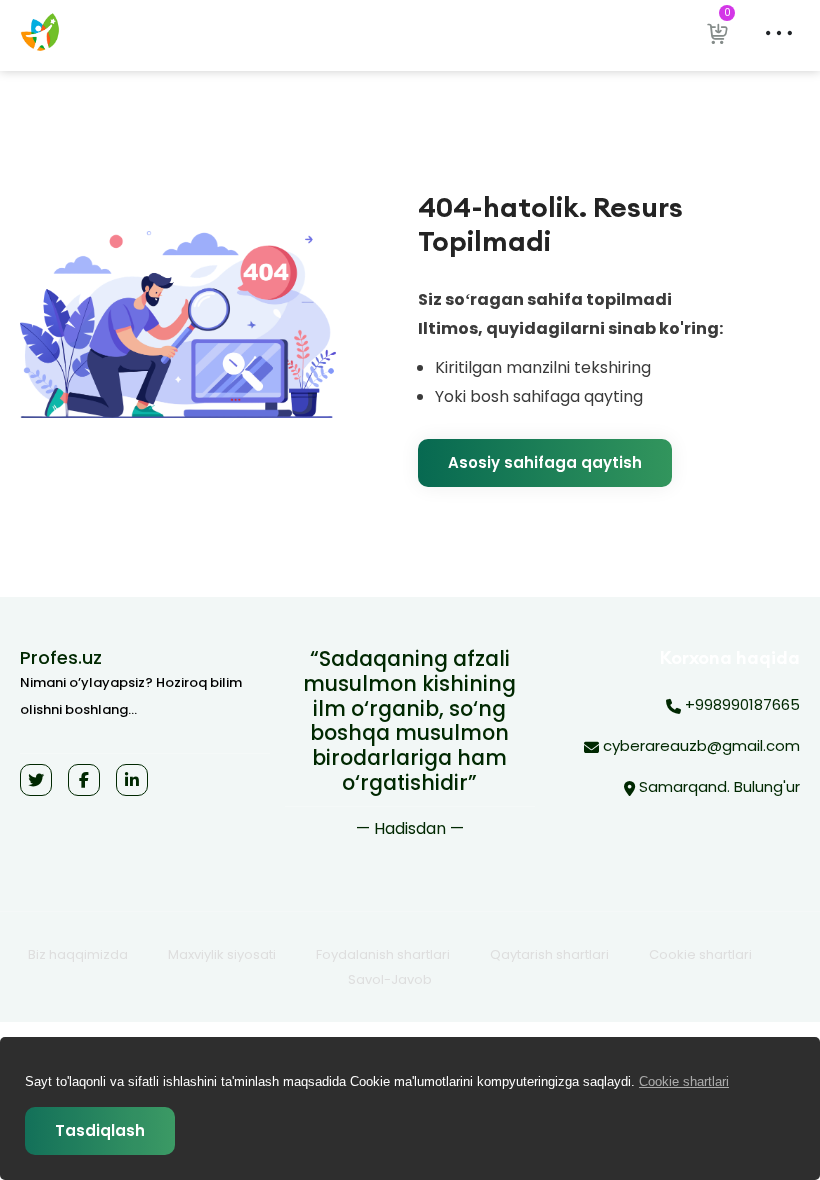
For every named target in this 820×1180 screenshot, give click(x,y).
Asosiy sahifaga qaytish (545, 462)
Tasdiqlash (100, 1130)
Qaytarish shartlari (549, 954)
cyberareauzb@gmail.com (699, 745)
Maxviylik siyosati (222, 954)
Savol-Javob (390, 979)
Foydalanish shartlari (383, 954)
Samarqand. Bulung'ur (717, 786)
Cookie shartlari (700, 954)
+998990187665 (740, 704)
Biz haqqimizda (78, 954)
